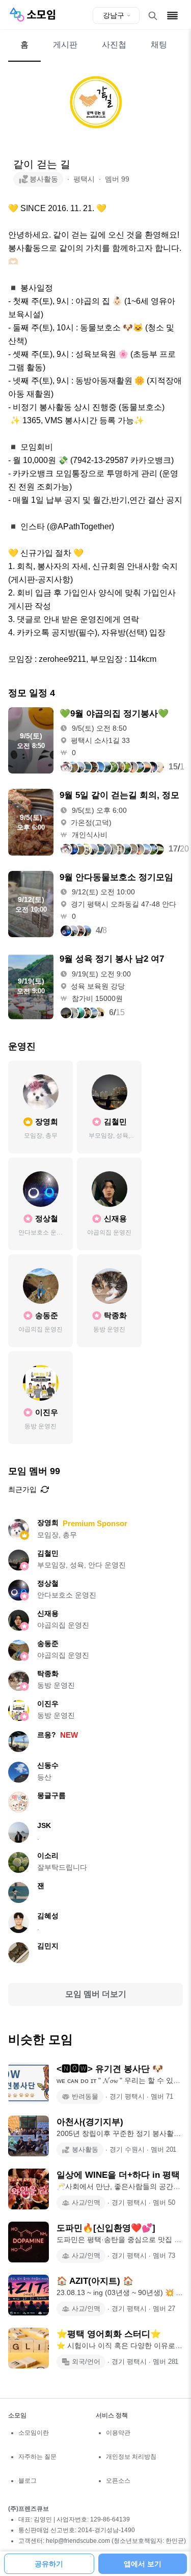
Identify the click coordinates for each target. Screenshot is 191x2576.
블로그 (28, 2481)
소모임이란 (34, 2433)
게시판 (65, 45)
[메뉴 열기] (172, 16)
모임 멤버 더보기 (96, 1994)
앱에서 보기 (143, 2564)
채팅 (159, 45)
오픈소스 (118, 2481)
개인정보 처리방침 (131, 2457)
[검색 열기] (153, 16)
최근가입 (22, 1489)
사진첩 (114, 45)
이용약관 (118, 2433)
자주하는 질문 (37, 2457)
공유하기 (49, 2564)
